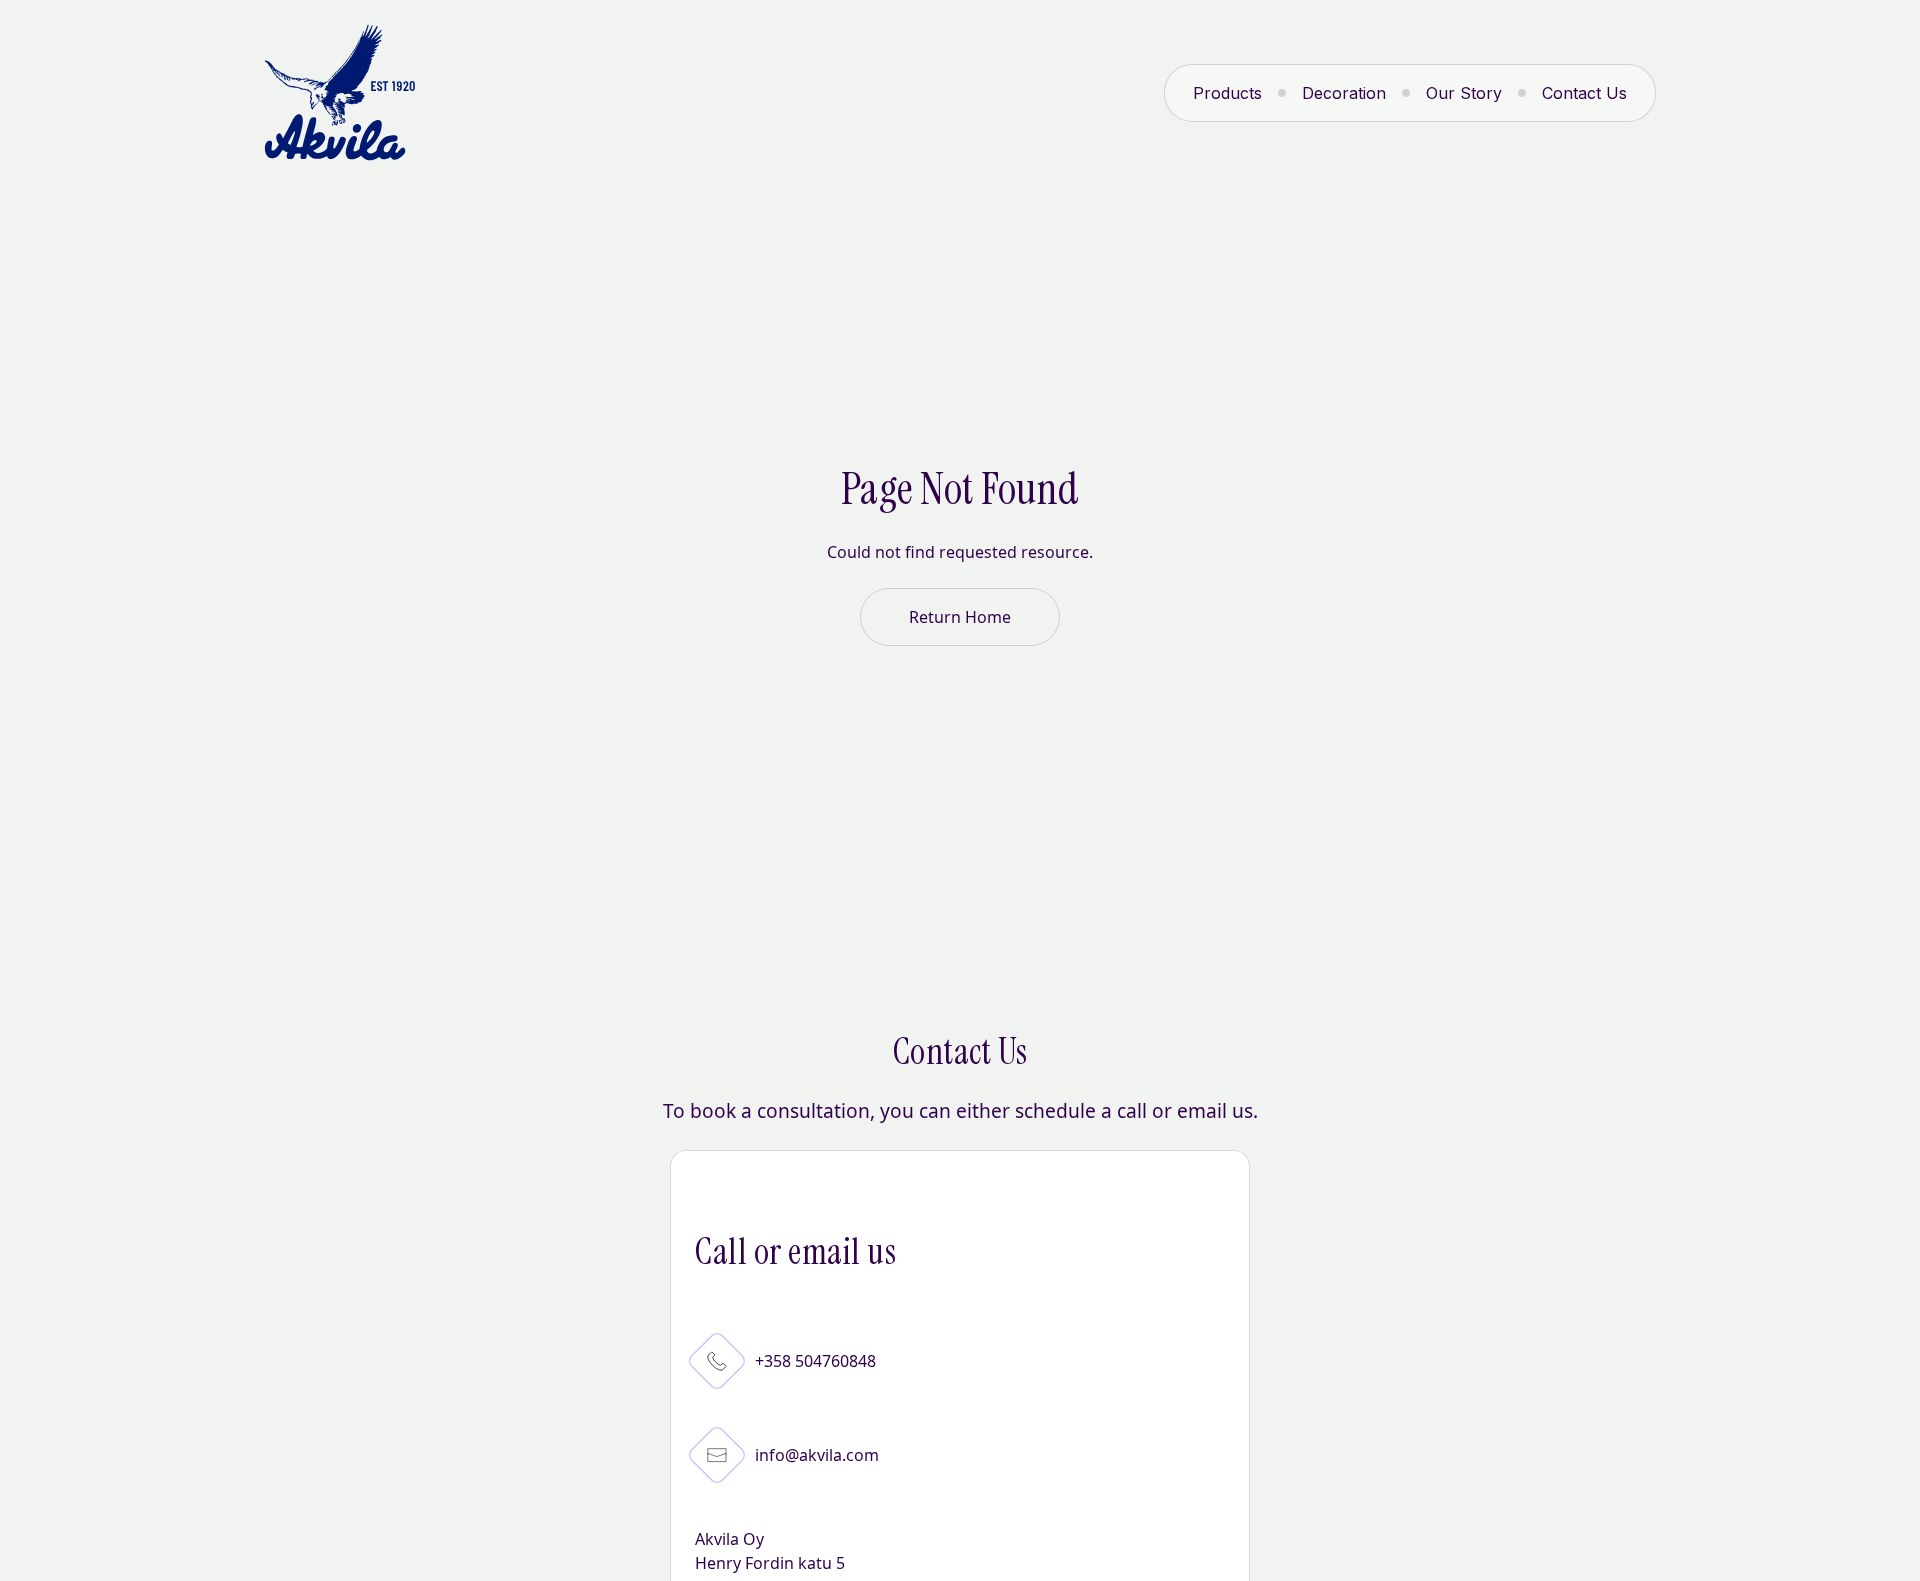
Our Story (1464, 93)
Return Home (960, 617)
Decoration (1344, 93)
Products (1227, 93)
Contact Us (1584, 93)
